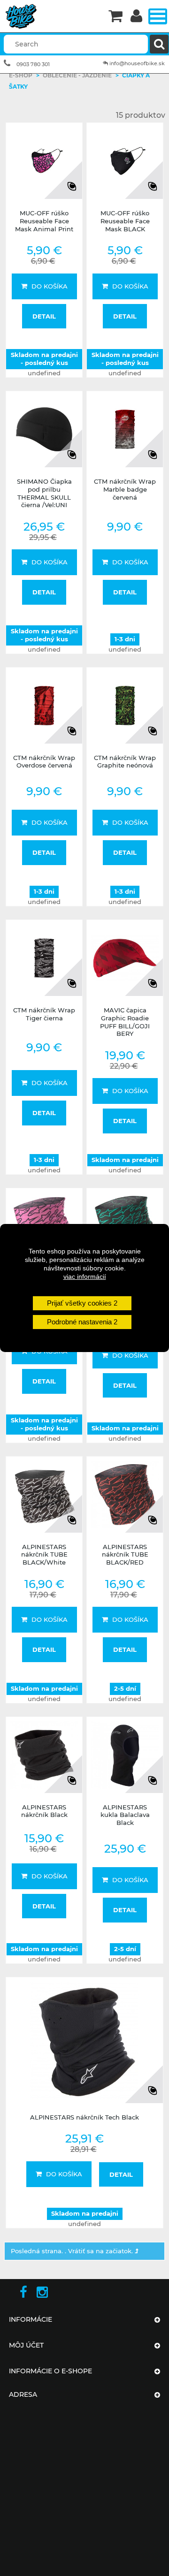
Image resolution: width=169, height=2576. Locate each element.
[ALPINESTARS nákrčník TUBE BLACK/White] (44, 1495)
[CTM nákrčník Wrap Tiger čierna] (44, 958)
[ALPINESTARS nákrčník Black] (44, 1755)
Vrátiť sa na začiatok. (101, 2251)
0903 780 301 (33, 64)
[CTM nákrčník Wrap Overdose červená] (44, 706)
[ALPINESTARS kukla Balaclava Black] (125, 1755)
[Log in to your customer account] (137, 17)
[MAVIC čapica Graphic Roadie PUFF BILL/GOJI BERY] (125, 958)
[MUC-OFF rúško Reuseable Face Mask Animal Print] (44, 161)
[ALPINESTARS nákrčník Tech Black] (84, 2040)
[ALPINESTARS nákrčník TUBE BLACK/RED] (125, 1495)
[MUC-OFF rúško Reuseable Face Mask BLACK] (125, 161)
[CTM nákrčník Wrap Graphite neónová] (125, 706)
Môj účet (26, 2345)
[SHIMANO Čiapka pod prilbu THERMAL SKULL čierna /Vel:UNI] (44, 429)
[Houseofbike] (52, 16)
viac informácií (85, 1277)
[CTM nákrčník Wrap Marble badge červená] (125, 429)
